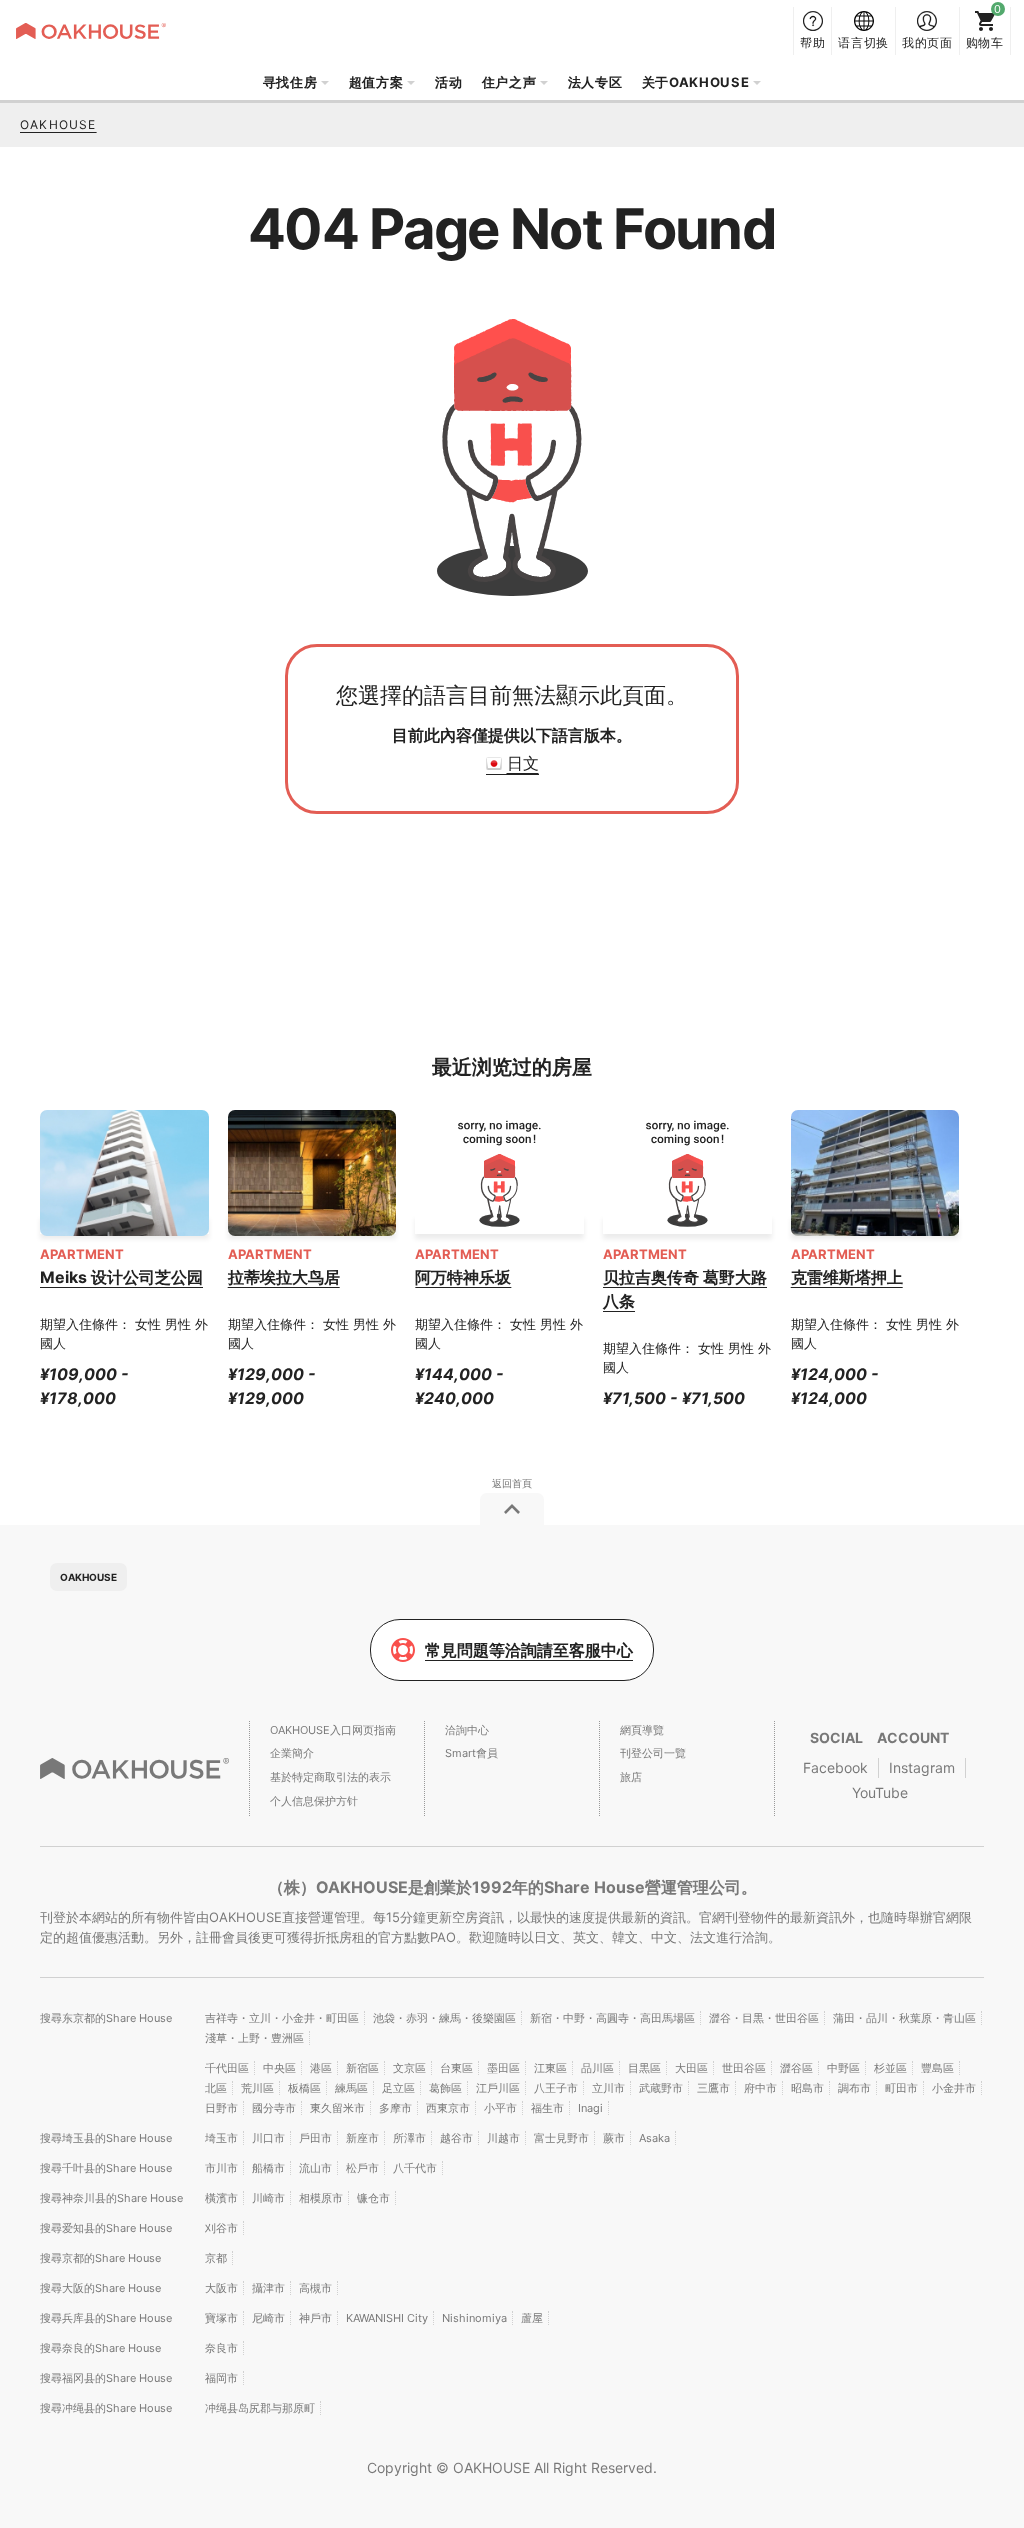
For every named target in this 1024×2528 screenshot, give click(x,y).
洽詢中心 (467, 1730)
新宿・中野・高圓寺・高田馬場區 (612, 2018)
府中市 (760, 2088)
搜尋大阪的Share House (100, 2288)
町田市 (901, 2088)
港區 (321, 2068)
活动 (448, 82)
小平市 (500, 2108)
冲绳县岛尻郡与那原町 (260, 2408)
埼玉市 (221, 2138)
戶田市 (315, 2138)
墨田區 (503, 2068)
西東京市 (448, 2108)
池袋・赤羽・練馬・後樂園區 (444, 2018)
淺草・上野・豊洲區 (254, 2038)
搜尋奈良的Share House (100, 2348)
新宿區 (362, 2068)
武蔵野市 (661, 2088)
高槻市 (315, 2288)
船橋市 (268, 2168)
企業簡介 (292, 1753)
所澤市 (409, 2138)
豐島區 (937, 2068)
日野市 (221, 2108)
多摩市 (395, 2108)
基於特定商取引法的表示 (330, 1777)
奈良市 (221, 2348)
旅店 (631, 1777)
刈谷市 (221, 2228)
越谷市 (456, 2138)
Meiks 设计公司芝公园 (121, 1277)
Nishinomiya (474, 2318)
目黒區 (644, 2068)
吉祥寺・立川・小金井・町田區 (282, 2018)
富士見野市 (561, 2138)
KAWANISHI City (387, 2318)
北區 (216, 2088)
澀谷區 (796, 2068)
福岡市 (221, 2378)
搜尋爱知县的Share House (106, 2228)
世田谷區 (744, 2068)
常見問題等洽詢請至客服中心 (529, 1650)
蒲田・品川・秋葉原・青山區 (904, 2018)
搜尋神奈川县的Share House (111, 2198)
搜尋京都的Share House (100, 2258)
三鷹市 (713, 2088)
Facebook (835, 1767)
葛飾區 (445, 2088)
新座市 (362, 2138)
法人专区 (595, 82)
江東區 (550, 2068)
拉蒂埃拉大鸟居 (284, 1277)
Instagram (922, 1767)
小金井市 (954, 2088)
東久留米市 (337, 2108)
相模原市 (321, 2198)
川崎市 (268, 2198)
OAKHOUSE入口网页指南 (333, 1730)
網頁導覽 (642, 1730)
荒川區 (257, 2088)
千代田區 (227, 2068)
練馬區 (351, 2088)
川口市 (268, 2138)
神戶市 (315, 2318)
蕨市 (614, 2138)
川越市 (503, 2138)
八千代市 (415, 2168)
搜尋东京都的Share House (106, 2018)
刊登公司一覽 (653, 1753)
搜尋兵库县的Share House (106, 2318)
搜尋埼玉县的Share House (106, 2138)
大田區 (691, 2068)
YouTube (880, 1792)
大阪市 (221, 2288)
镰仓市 (373, 2198)
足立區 (398, 2088)
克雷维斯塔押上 (847, 1277)
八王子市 (556, 2088)
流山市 (315, 2168)
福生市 (547, 2108)
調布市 (854, 2088)
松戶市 (362, 2168)
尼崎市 (268, 2318)
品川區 (597, 2068)
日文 (523, 763)
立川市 (608, 2088)
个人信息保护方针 (314, 1801)
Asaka (654, 2138)
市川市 (221, 2168)
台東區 (456, 2068)
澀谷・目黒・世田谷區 (764, 2018)
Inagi (590, 2108)
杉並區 (890, 2068)
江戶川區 (498, 2088)
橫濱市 (221, 2198)
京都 (216, 2258)
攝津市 (268, 2288)
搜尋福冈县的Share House (106, 2378)
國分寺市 (274, 2108)
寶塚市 (221, 2318)
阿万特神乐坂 (463, 1277)
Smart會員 (471, 1753)
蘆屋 (532, 2318)
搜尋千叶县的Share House (106, 2168)
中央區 (279, 2068)
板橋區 (304, 2088)
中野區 (843, 2068)
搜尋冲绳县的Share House (106, 2408)
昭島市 (807, 2088)
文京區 (409, 2068)
